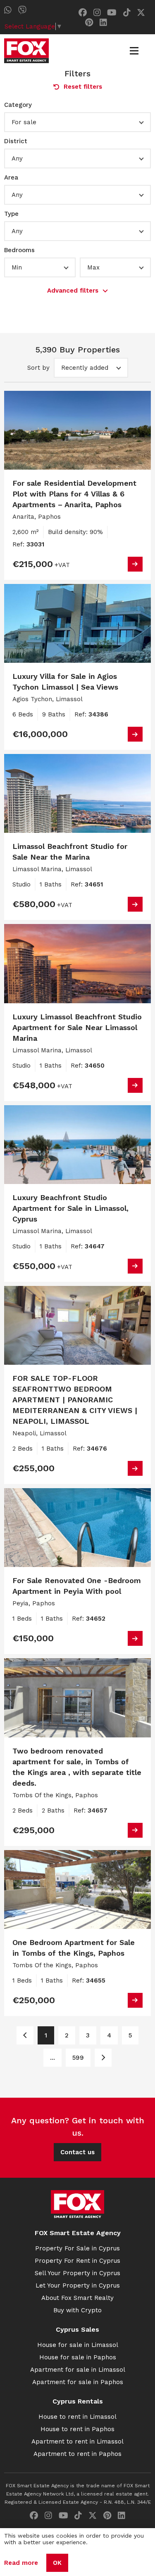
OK (57, 2563)
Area (11, 177)
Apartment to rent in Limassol (77, 2441)
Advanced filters (73, 291)
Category (18, 105)
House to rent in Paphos (77, 2429)
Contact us (77, 2152)
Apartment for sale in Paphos (78, 2382)
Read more (21, 2563)
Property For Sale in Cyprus (77, 2248)
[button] (77, 122)
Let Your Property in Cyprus (78, 2285)
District (16, 141)
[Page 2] (103, 2058)
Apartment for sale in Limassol (78, 2370)
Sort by (38, 368)
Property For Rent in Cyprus (77, 2261)
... (52, 2058)
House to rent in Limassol (77, 2417)
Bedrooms (19, 250)
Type (11, 214)
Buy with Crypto (77, 2310)
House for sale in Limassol (78, 2345)
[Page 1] (25, 2035)
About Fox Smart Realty (77, 2298)
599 (78, 2058)
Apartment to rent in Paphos (77, 2454)
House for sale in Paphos (78, 2357)
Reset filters (83, 87)
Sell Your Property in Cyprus (77, 2273)
